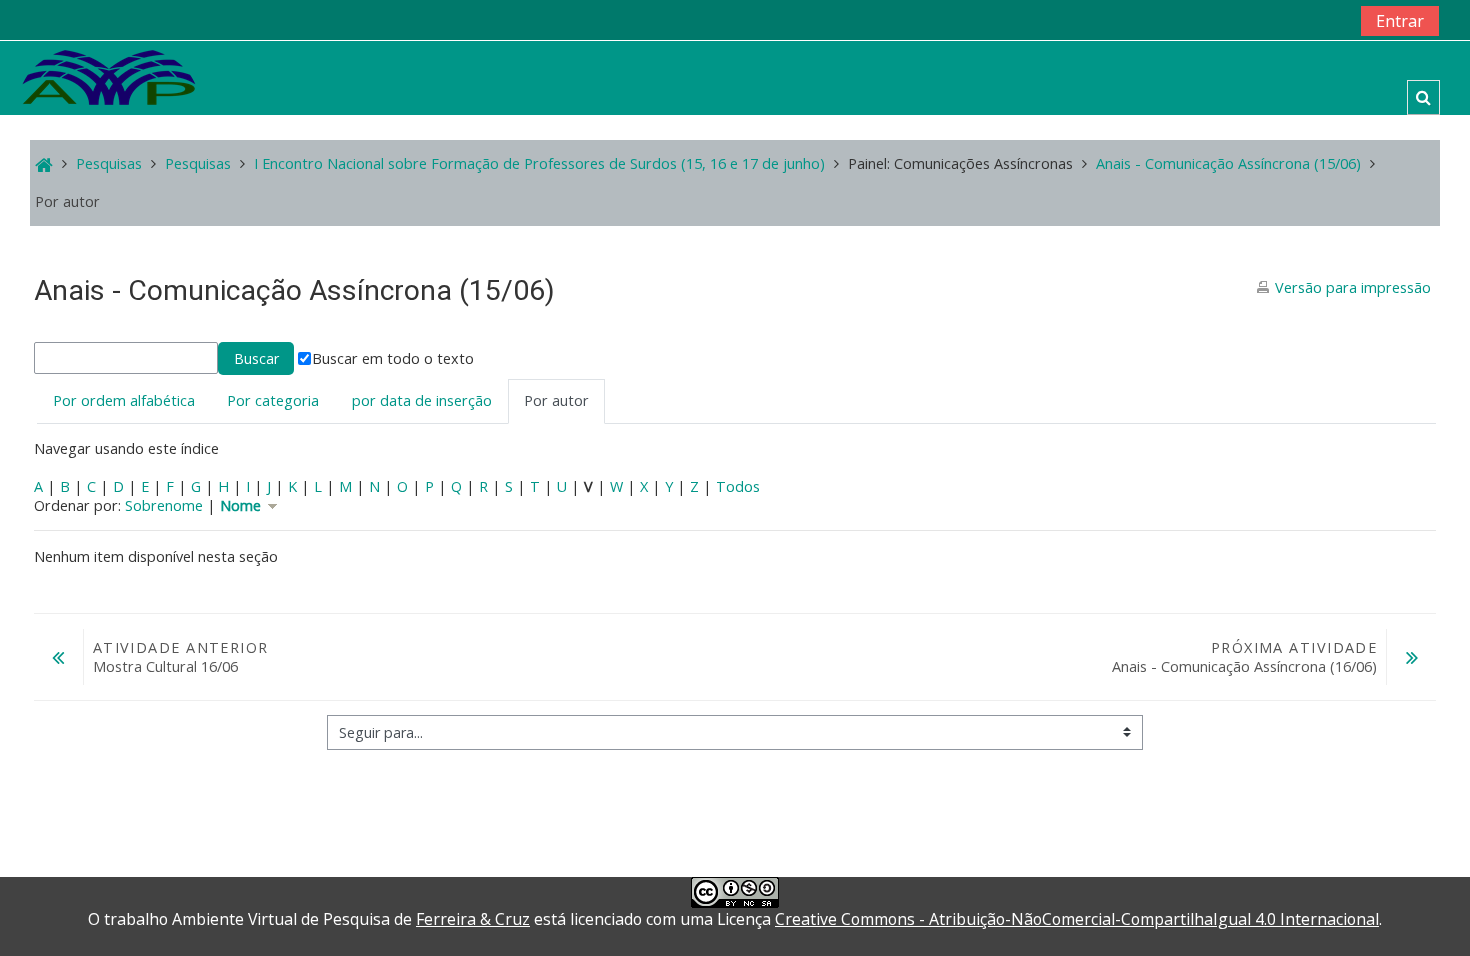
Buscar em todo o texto (393, 358)
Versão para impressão (1353, 287)
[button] (1423, 97)
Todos (738, 486)
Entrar (1400, 21)
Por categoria (273, 400)
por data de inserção (422, 400)
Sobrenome (164, 505)
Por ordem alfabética (124, 400)
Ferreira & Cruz (473, 919)
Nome (242, 505)
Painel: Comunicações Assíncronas (960, 163)
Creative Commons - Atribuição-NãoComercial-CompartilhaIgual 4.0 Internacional (1077, 919)
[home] (109, 76)
